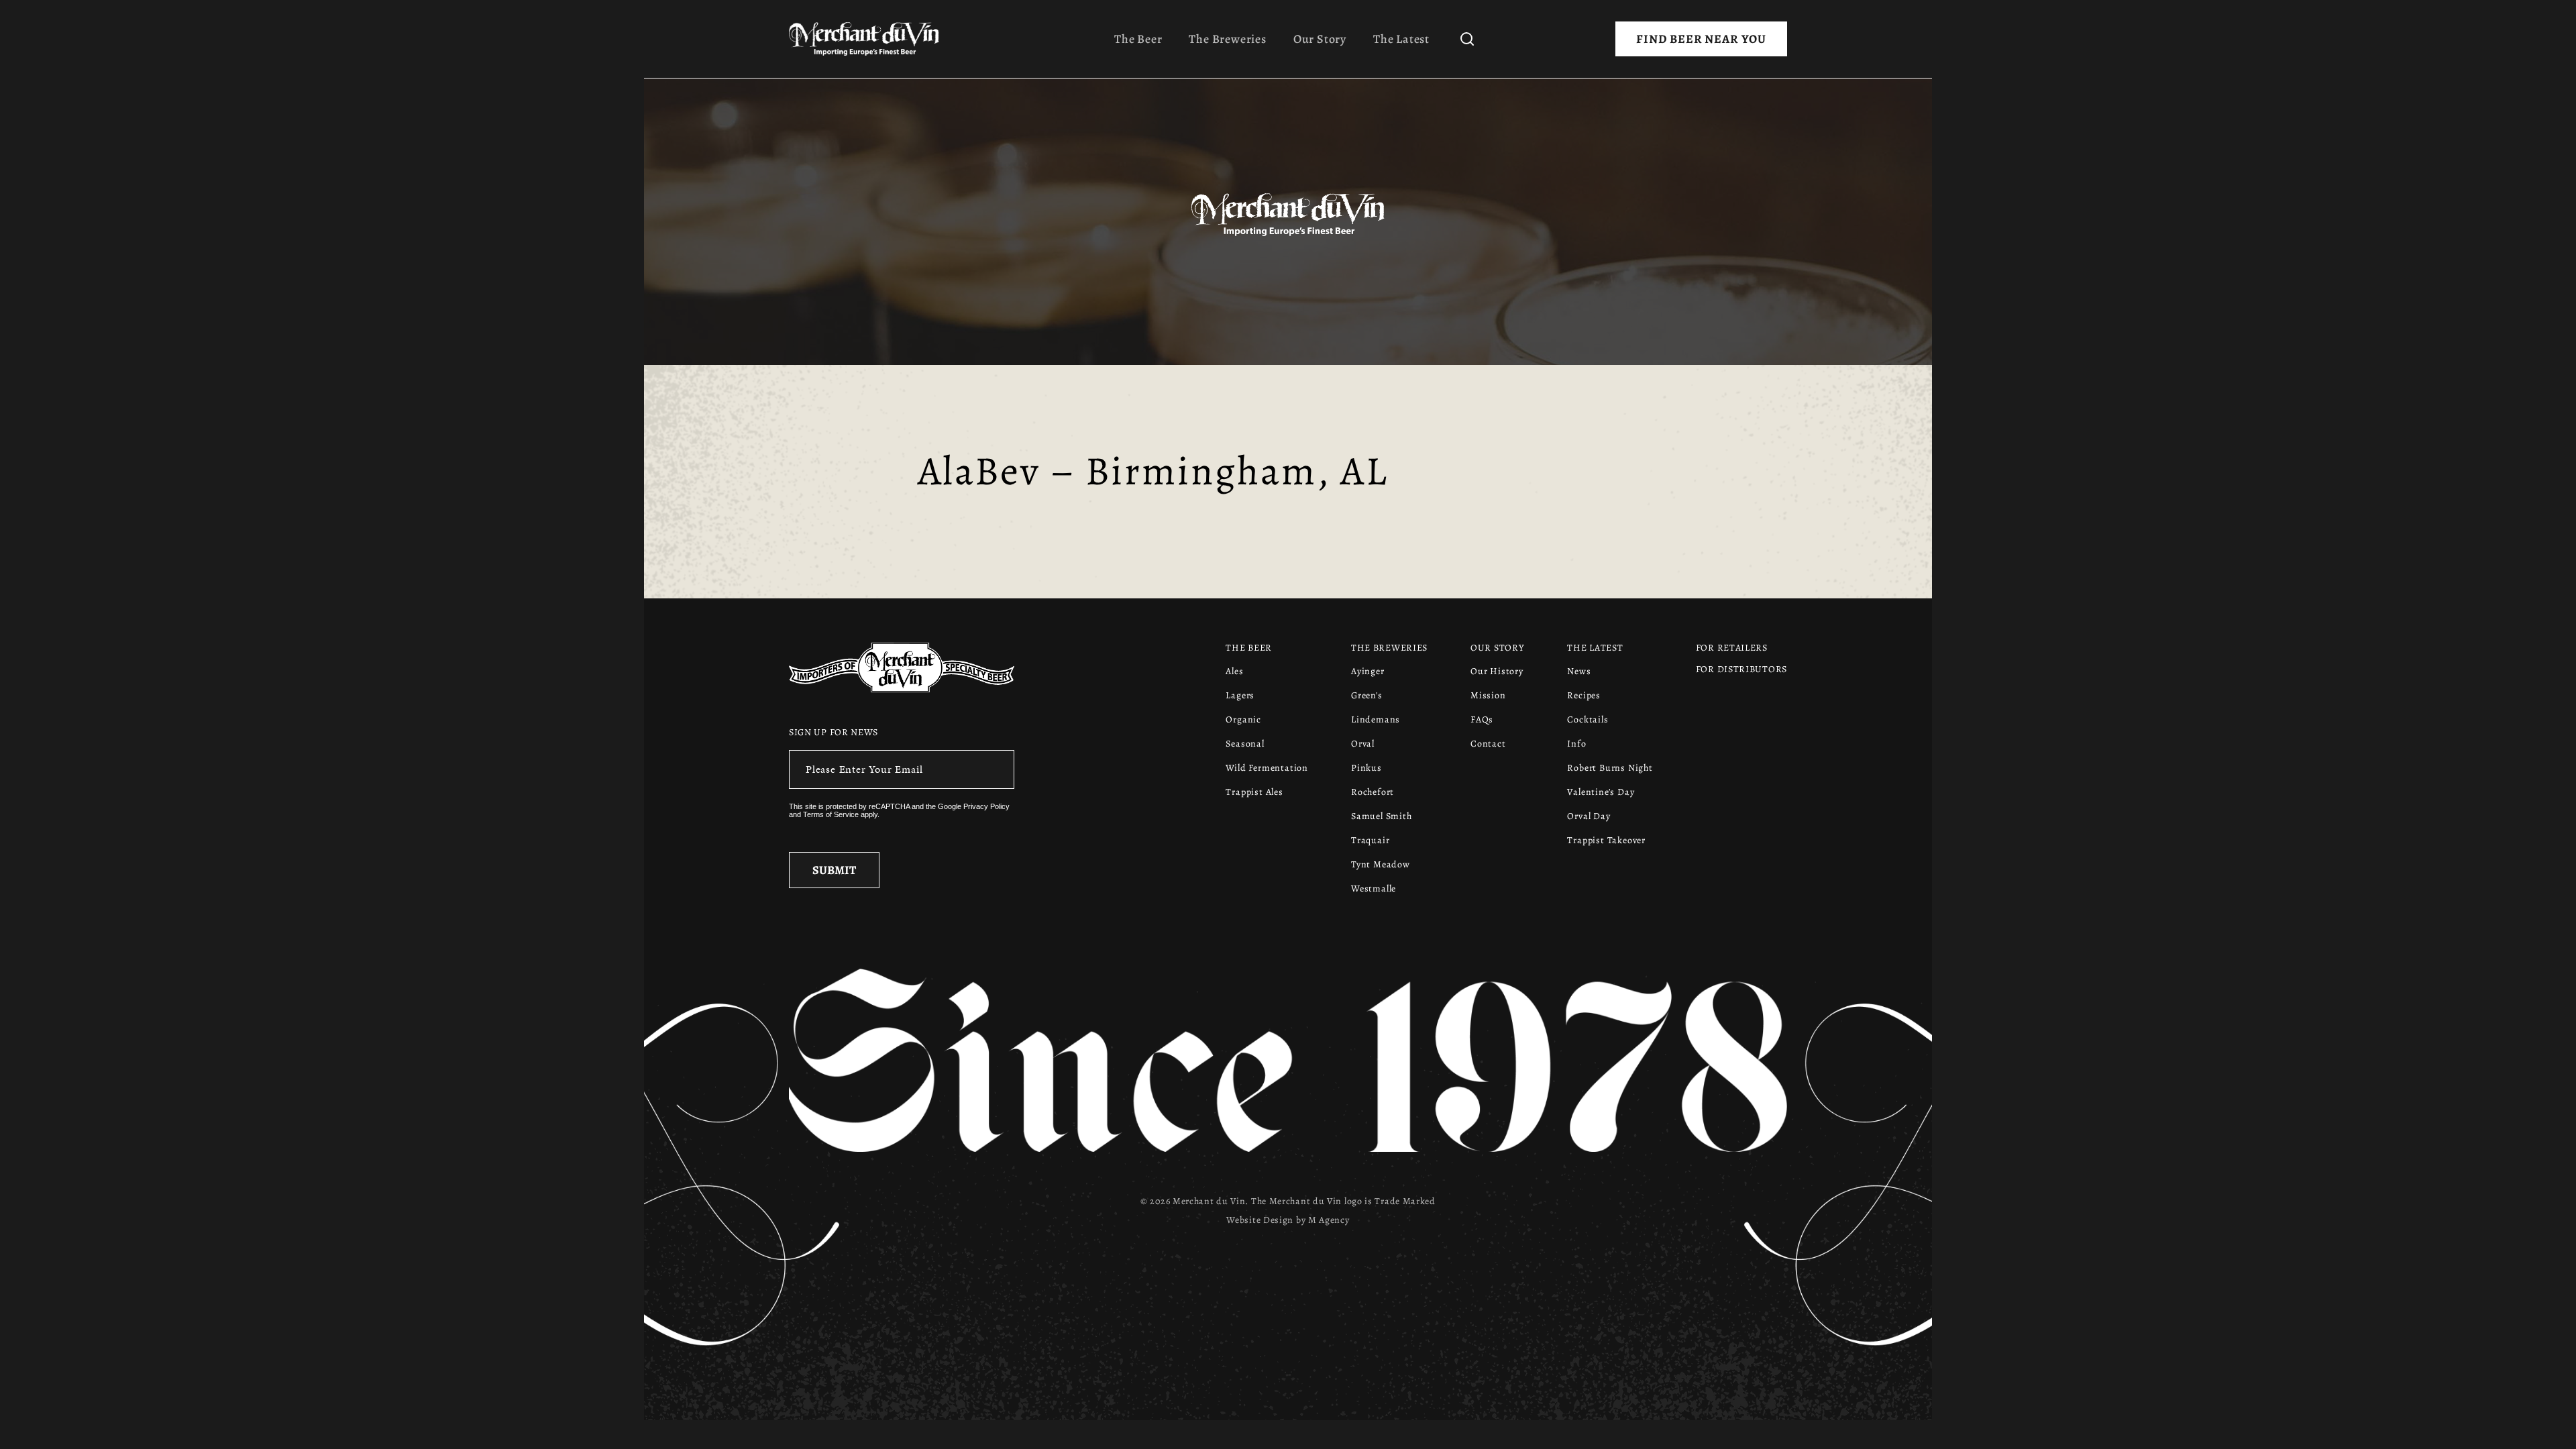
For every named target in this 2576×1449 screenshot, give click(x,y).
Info (1576, 744)
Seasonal (1245, 744)
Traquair (1370, 840)
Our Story (1320, 39)
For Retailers (1732, 648)
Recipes (1584, 695)
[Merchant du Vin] (869, 39)
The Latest (1401, 39)
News (1579, 671)
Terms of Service (831, 814)
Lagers (1240, 695)
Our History (1497, 671)
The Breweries (1227, 39)
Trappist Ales (1254, 792)
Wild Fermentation (1267, 768)
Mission (1488, 695)
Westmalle (1374, 889)
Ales (1234, 671)
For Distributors (1741, 669)
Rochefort (1373, 792)
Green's (1367, 695)
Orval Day (1589, 816)
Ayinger (1368, 671)
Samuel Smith (1382, 816)
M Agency (1329, 1220)
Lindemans (1376, 719)
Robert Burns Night (1610, 768)
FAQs (1482, 719)
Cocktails (1588, 719)
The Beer (1138, 39)
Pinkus (1366, 768)
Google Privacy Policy (974, 806)
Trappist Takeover (1606, 840)
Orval (1363, 744)
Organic (1243, 719)
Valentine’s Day (1601, 792)
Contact (1488, 744)
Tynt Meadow (1381, 864)
